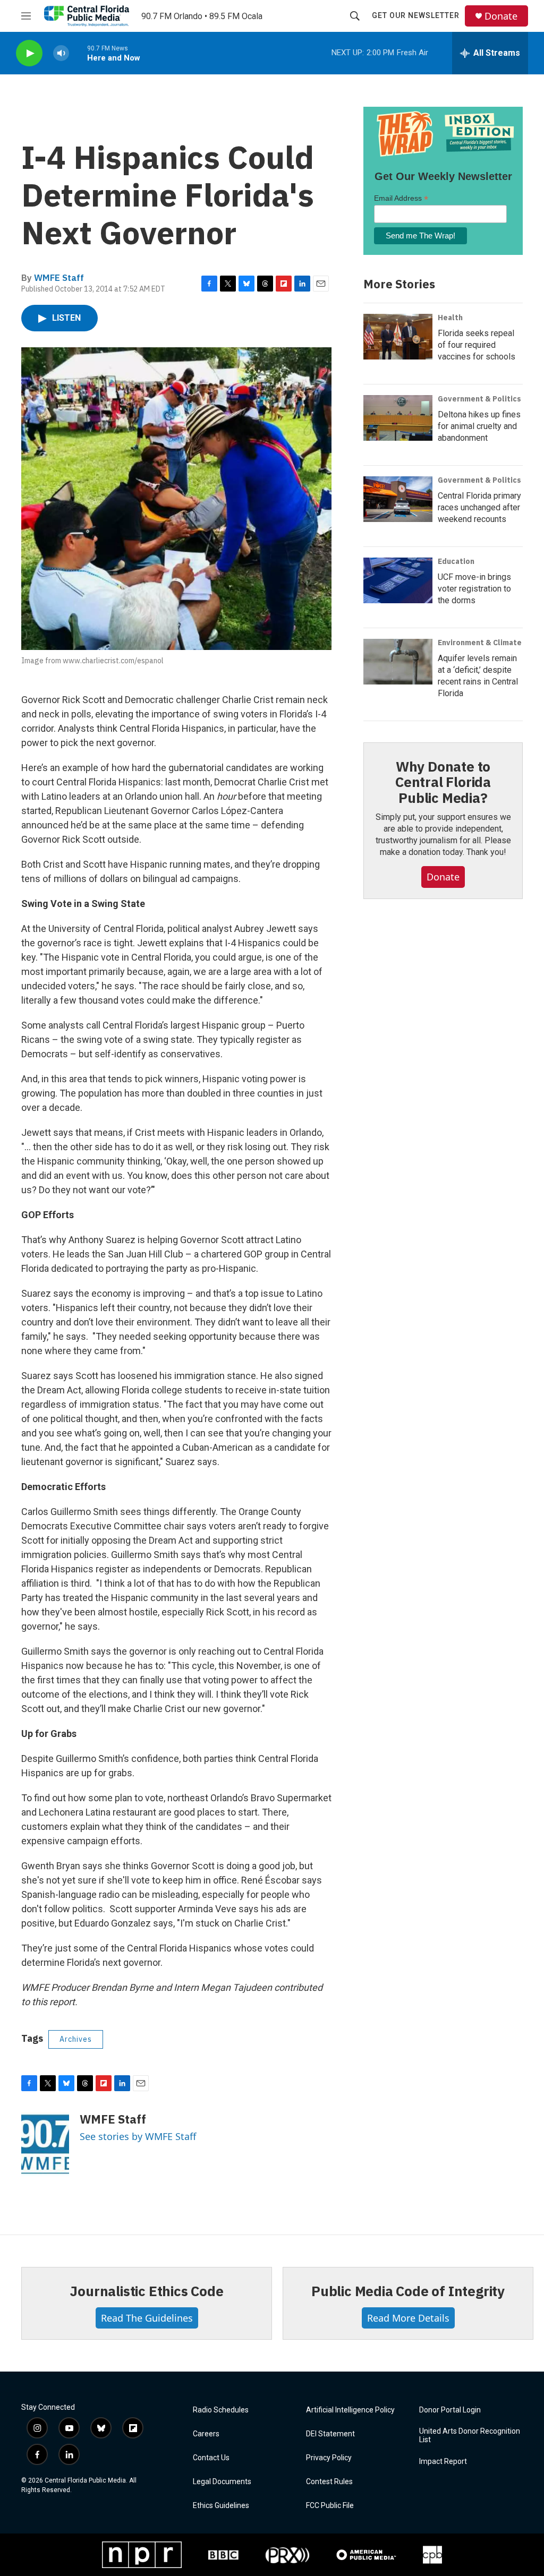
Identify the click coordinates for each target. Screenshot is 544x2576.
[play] (29, 53)
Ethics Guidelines (221, 2506)
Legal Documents (222, 2482)
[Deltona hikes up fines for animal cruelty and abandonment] (398, 418)
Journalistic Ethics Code (146, 2291)
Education (456, 561)
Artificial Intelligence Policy (350, 2410)
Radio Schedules (221, 2410)
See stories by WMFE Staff (138, 2136)
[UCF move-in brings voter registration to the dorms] (398, 580)
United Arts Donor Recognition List (470, 2436)
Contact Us (211, 2458)
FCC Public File (330, 2506)
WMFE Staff (59, 278)
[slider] (78, 53)
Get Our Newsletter (416, 15)
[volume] (61, 53)
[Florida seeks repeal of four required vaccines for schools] (398, 337)
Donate (501, 16)
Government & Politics (479, 399)
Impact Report (443, 2462)
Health (450, 318)
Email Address (401, 198)
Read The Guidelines (147, 2318)
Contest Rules (329, 2482)
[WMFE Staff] (45, 2144)
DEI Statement (330, 2434)
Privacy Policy (329, 2458)
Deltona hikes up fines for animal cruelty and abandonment (479, 426)
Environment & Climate (480, 643)
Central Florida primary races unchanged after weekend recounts (479, 507)
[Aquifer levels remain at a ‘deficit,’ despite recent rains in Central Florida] (398, 662)
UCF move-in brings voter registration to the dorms (474, 589)
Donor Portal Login (450, 2410)
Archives (76, 2039)
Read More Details (408, 2318)
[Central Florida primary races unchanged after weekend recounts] (398, 499)
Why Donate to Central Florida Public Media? (443, 782)
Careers (206, 2434)
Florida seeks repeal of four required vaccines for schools (477, 345)
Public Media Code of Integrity (408, 2291)
